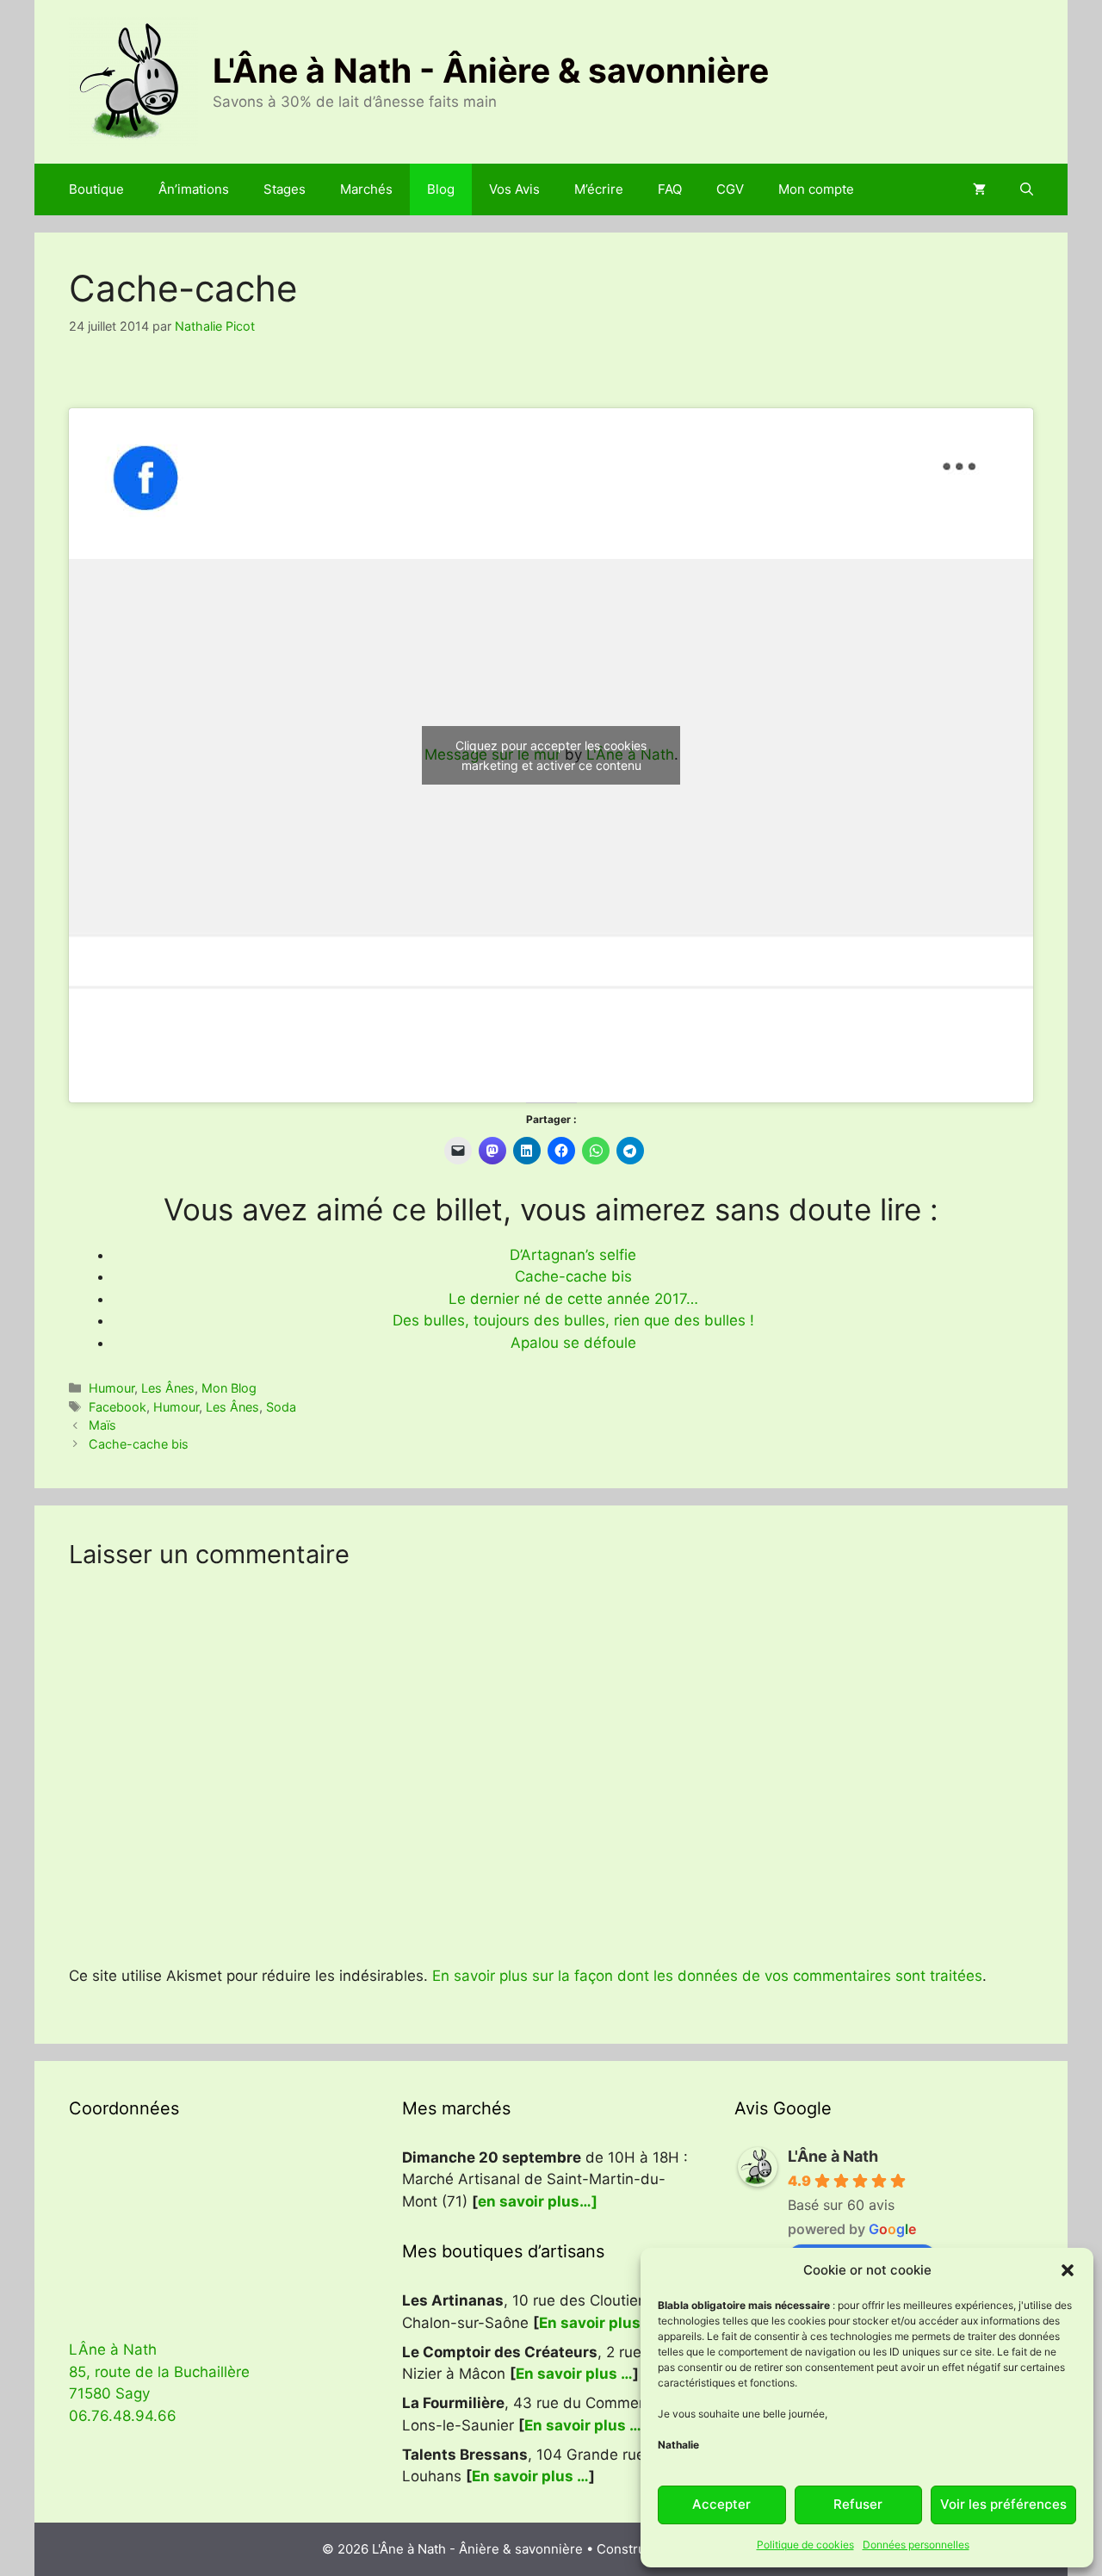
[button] (1068, 2270)
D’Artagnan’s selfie (573, 1255)
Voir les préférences (1003, 2504)
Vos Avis (514, 189)
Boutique (96, 189)
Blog (441, 189)
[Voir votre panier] (979, 189)
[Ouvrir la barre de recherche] (1027, 189)
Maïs (102, 1425)
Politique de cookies (805, 2545)
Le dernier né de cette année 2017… (573, 1299)
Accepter (721, 2504)
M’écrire (599, 189)
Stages (285, 189)
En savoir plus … (597, 2323)
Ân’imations (194, 189)
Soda (281, 1407)
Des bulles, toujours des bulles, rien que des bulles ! (573, 1320)
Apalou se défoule (573, 1343)
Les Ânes (168, 1388)
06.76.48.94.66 (123, 2416)
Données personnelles (916, 2545)
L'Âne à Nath (833, 2156)
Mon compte (816, 189)
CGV (730, 189)
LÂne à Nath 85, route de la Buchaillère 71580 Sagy (159, 2371)
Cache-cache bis (573, 1276)
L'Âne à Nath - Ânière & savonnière (491, 70)
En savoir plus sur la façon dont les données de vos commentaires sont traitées (707, 1976)
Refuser (858, 2504)
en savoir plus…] (538, 2201)
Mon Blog (229, 1388)
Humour (111, 1388)
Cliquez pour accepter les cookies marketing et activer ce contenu (551, 755)
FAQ (670, 189)
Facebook (118, 1407)
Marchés (366, 189)
